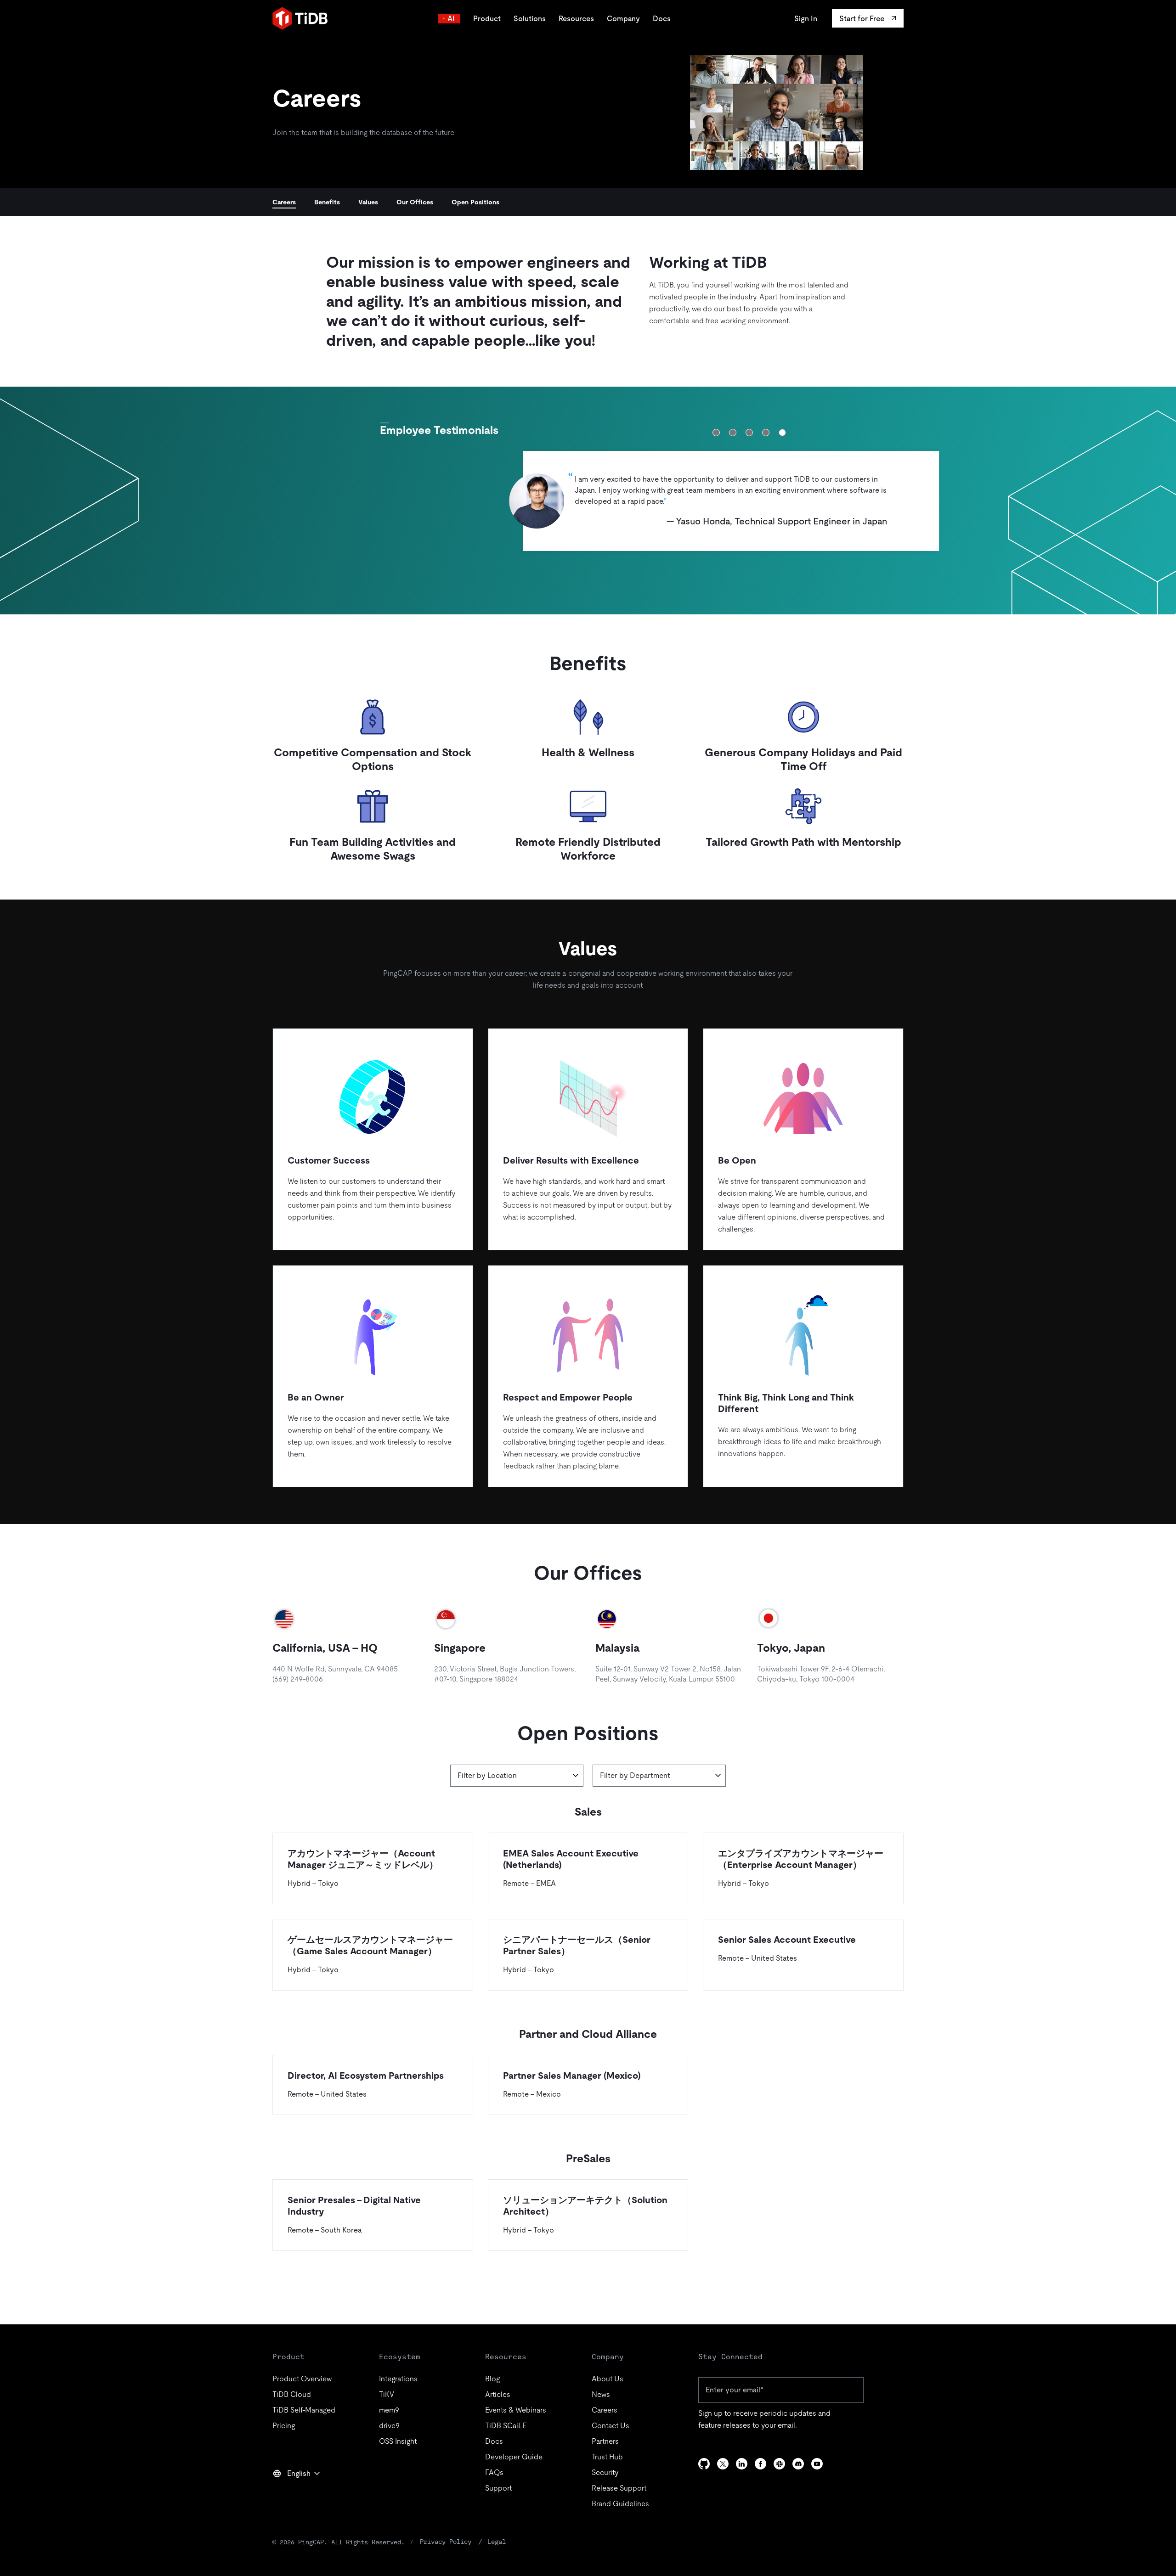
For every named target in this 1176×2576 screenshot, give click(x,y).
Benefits (327, 202)
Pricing (284, 2426)
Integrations (398, 2379)
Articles (498, 2394)
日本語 (290, 2493)
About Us (608, 2379)
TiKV (387, 2394)
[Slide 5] (782, 433)
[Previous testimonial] (704, 433)
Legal (497, 2542)
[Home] (300, 18)
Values (368, 202)
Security (605, 2472)
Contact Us (611, 2426)
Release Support (619, 2488)
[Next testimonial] (794, 433)
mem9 (389, 2410)
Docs (662, 19)
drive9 (389, 2426)
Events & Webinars (516, 2410)
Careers (284, 202)
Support (498, 2488)
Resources (576, 19)
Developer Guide (514, 2457)
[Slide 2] (733, 433)
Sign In (806, 19)
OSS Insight (398, 2441)
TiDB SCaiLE (506, 2426)
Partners (605, 2441)
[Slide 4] (766, 433)
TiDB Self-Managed (304, 2410)
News (601, 2394)
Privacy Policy (446, 2542)
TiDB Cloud (292, 2394)
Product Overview (302, 2379)
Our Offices (415, 202)
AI (451, 19)
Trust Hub (607, 2457)
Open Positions (475, 202)
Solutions (530, 19)
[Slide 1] (716, 433)
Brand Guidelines (620, 2504)
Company (623, 19)
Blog (492, 2379)
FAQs (494, 2472)
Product (487, 19)
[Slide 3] (749, 433)
